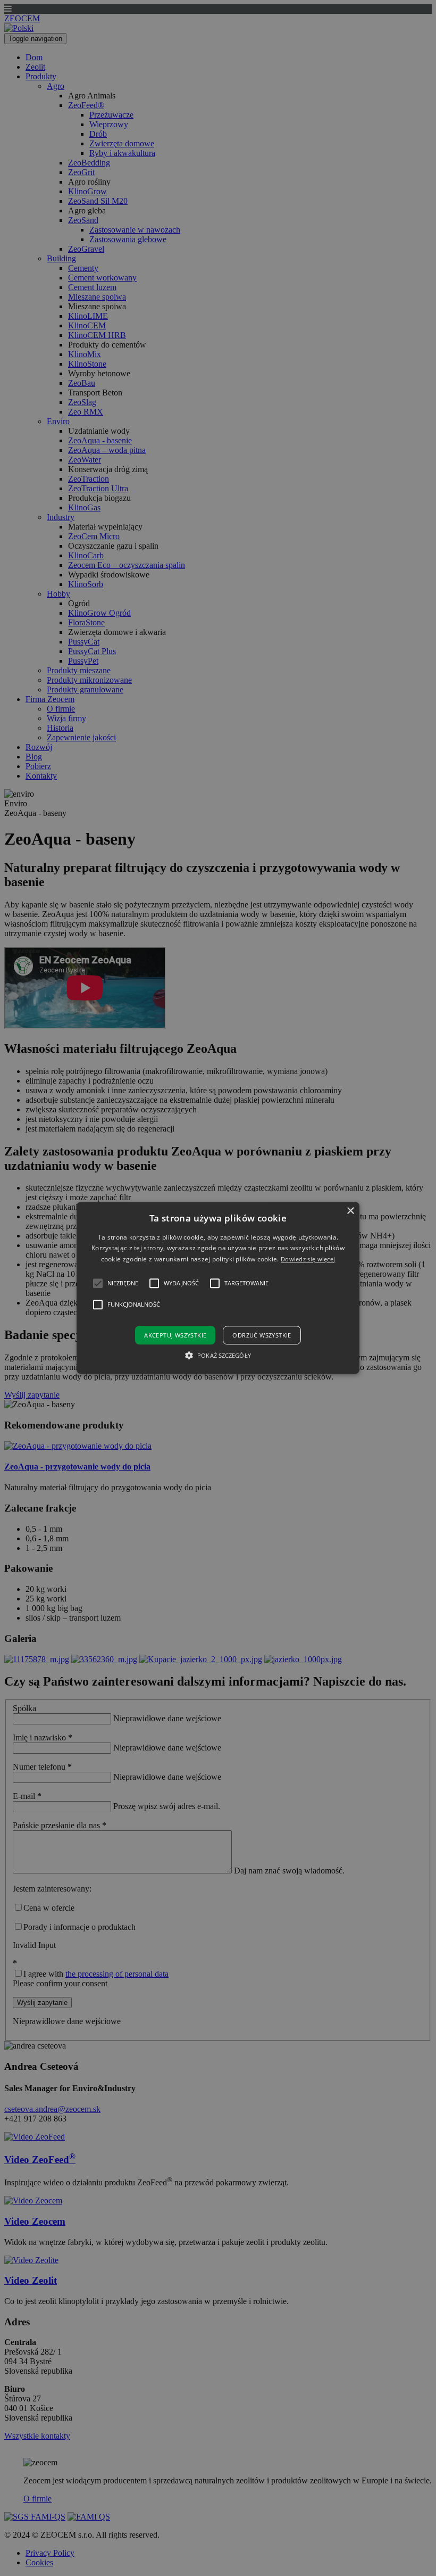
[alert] (218, 1288)
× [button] (350, 1211)
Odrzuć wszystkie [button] (262, 1336)
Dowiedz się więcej (308, 1259)
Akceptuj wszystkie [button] (175, 1336)
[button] (218, 1288)
